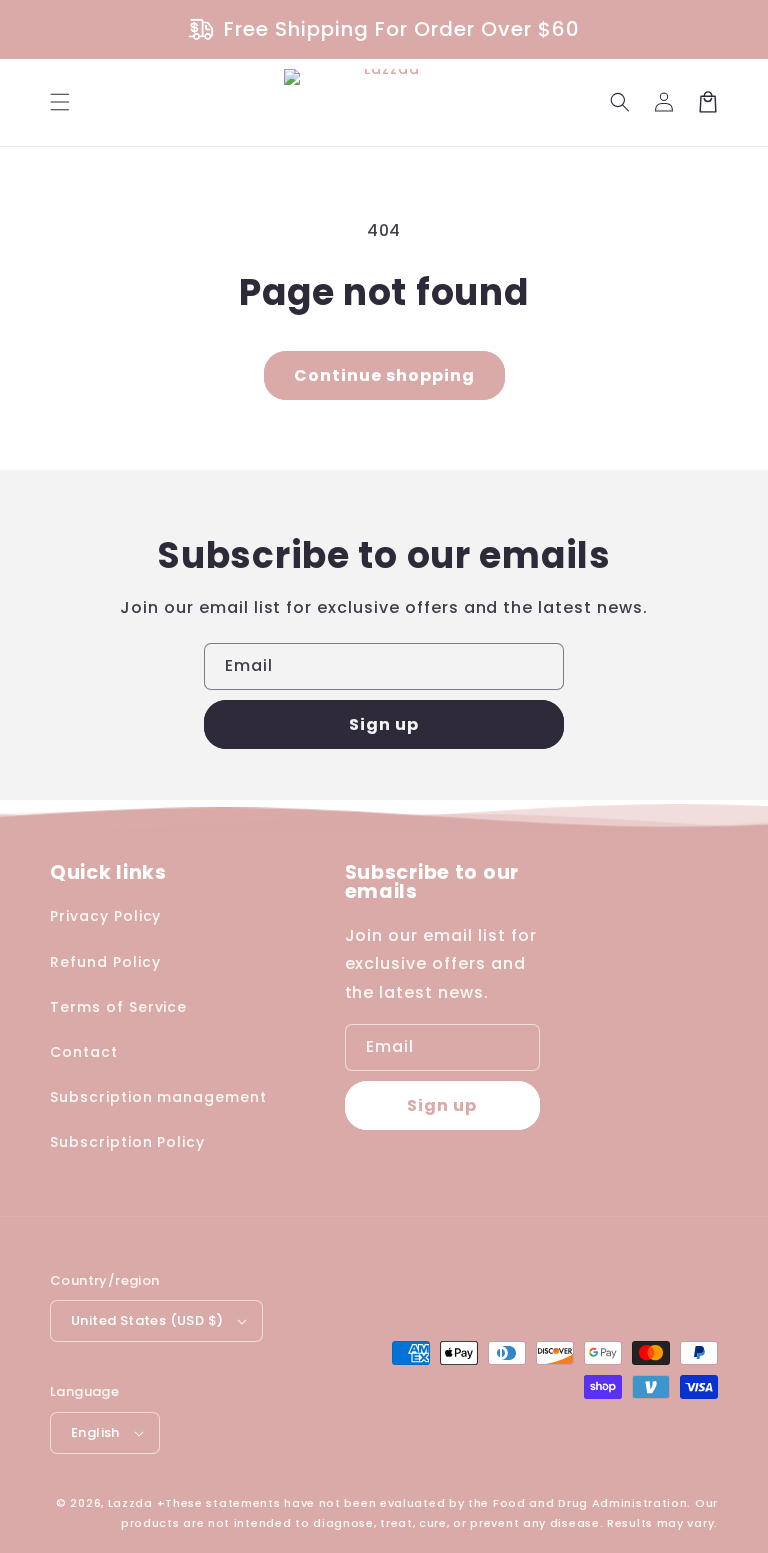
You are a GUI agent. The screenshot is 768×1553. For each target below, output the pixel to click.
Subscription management (158, 1097)
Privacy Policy (105, 916)
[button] (60, 102)
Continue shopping (384, 375)
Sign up (384, 724)
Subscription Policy (127, 1142)
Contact (84, 1052)
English (95, 1432)
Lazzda (130, 1503)
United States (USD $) (147, 1320)
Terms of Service (118, 1007)
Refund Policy (105, 962)
